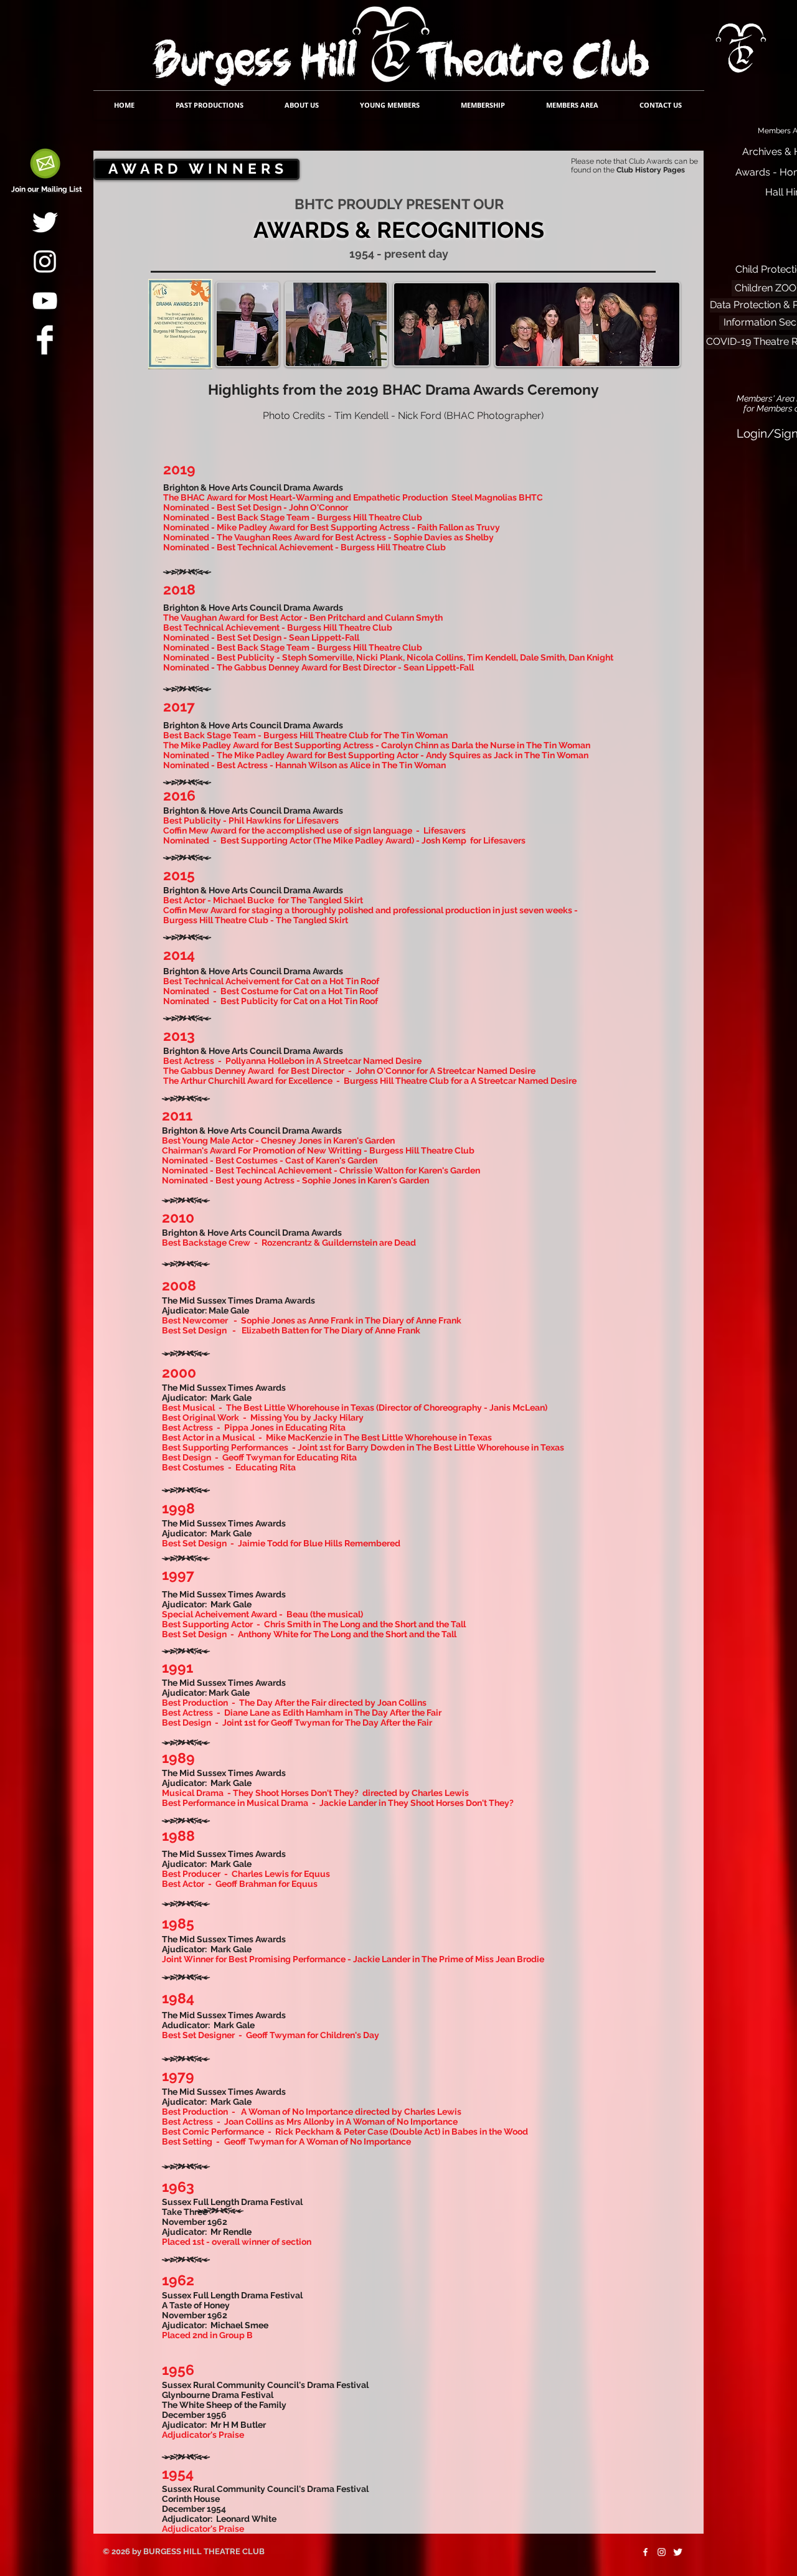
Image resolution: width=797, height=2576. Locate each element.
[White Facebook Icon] (645, 2552)
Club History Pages (651, 170)
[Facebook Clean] (45, 340)
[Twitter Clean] (45, 222)
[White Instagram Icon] (45, 261)
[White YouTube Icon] (45, 301)
